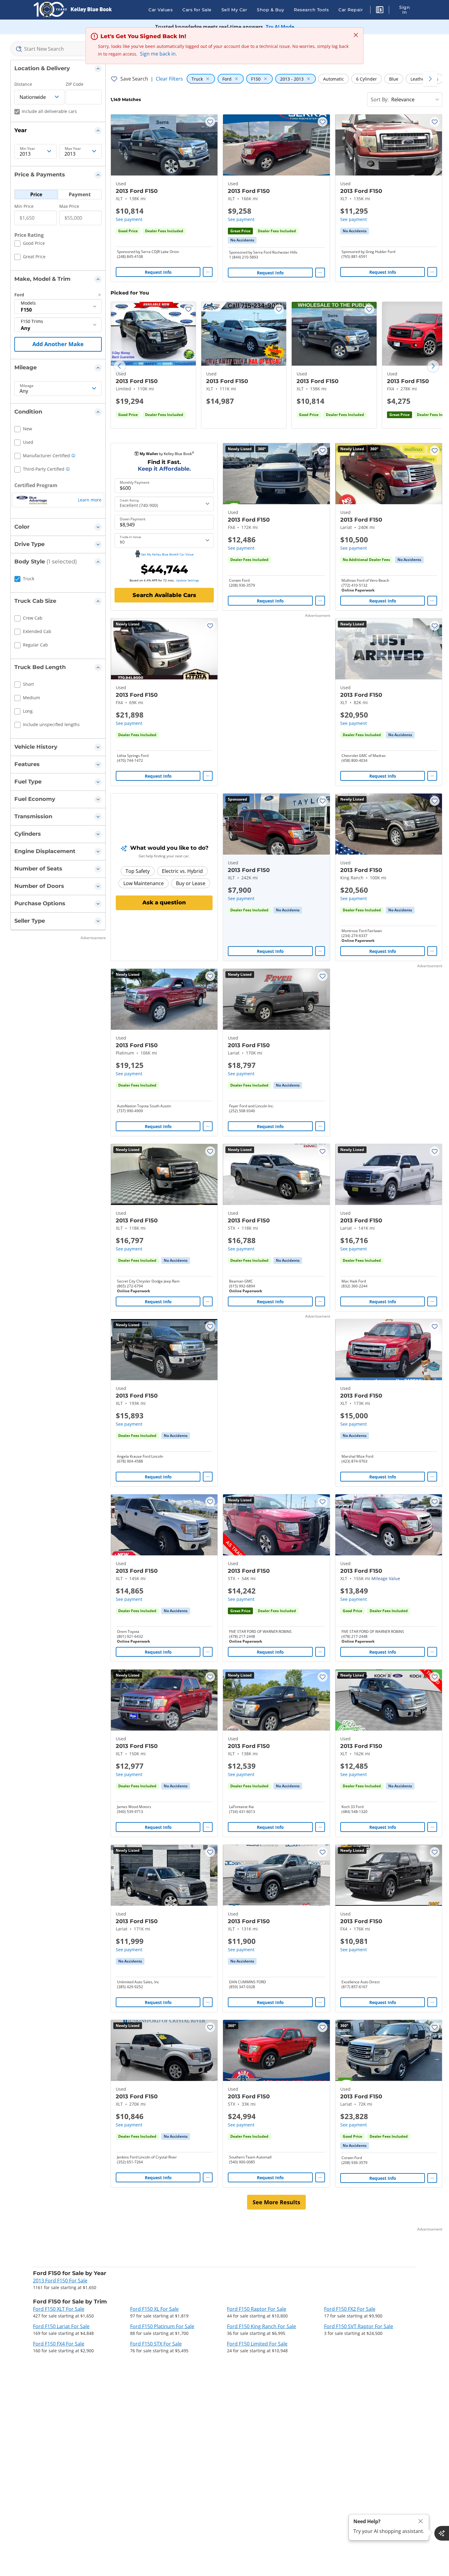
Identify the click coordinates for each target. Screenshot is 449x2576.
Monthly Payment (135, 483)
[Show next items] (430, 79)
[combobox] (58, 49)
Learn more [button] (90, 500)
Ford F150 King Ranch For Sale (261, 2326)
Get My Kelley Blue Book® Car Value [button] (167, 554)
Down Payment (133, 519)
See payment (129, 219)
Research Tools (311, 10)
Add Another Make (58, 344)
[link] (242, 240)
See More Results (276, 2202)
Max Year (73, 149)
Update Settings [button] (188, 580)
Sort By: (380, 99)
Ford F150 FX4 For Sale (59, 2344)
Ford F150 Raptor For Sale (257, 2309)
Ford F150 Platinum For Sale (162, 2326)
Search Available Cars (164, 595)
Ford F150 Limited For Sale (257, 2344)
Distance (23, 84)
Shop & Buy (270, 10)
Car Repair (351, 10)
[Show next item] (317, 824)
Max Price (69, 206)
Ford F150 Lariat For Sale (61, 2326)
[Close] (421, 2521)
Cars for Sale (197, 10)
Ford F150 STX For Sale (156, 2344)
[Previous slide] (120, 366)
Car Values (161, 10)
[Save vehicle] (210, 122)
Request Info (158, 272)
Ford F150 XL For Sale (154, 2309)
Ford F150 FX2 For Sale (350, 2309)
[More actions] (208, 272)
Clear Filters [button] (169, 79)
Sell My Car (234, 10)
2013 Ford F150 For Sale (60, 2281)
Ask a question (164, 903)
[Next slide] (433, 366)
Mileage (27, 386)
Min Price (24, 206)
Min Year (27, 149)
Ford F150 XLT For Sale (59, 2309)
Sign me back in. (158, 54)
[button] (380, 11)
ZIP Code (75, 84)
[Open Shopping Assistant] (442, 2533)
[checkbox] (30, 244)
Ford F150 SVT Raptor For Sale (359, 2326)
